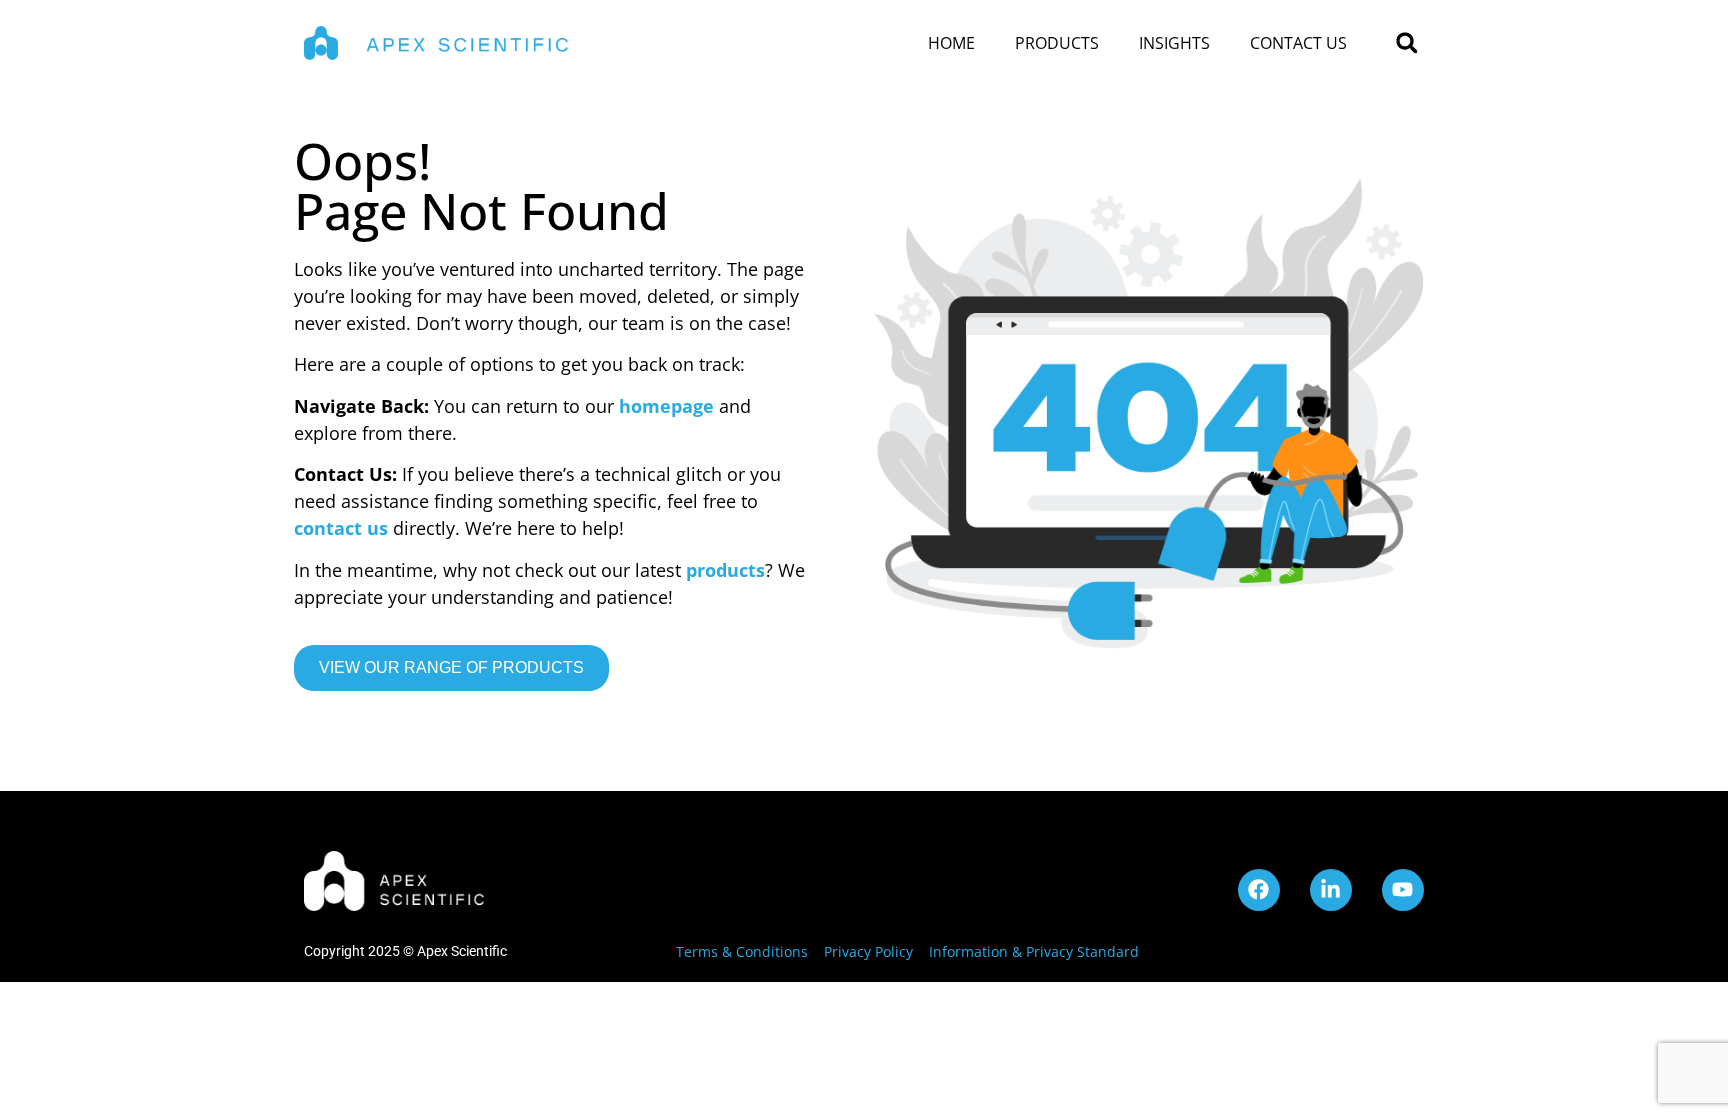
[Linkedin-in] (1331, 890)
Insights (1174, 43)
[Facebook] (1259, 890)
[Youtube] (1403, 890)
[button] (1406, 43)
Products (1057, 43)
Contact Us (1298, 43)
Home (951, 43)
